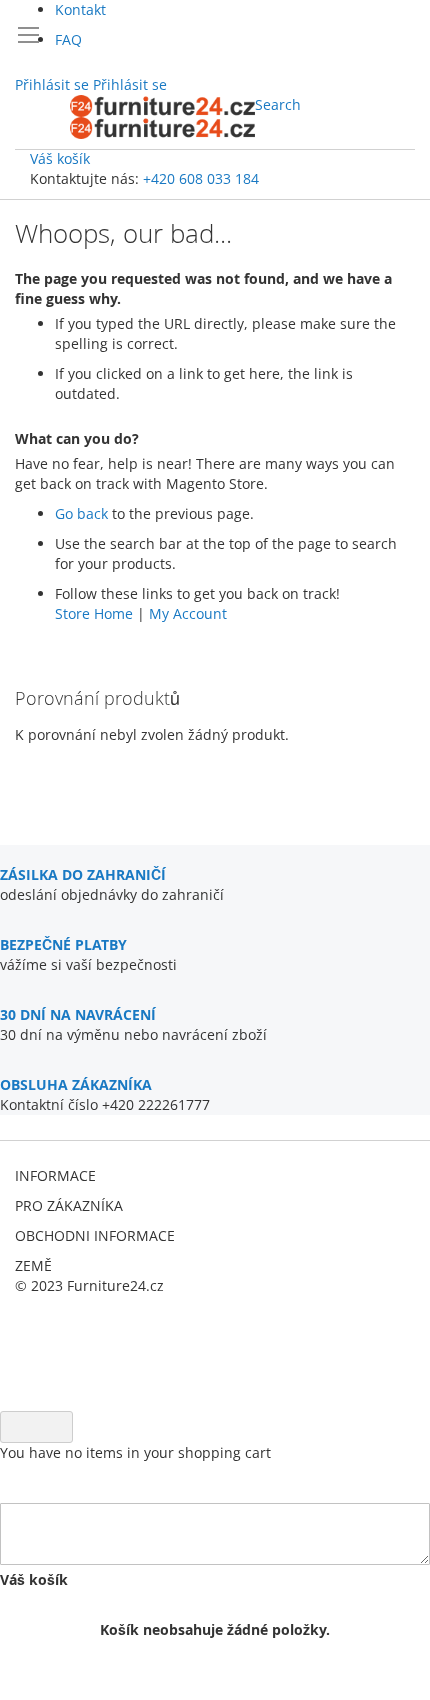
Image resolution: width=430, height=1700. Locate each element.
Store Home (94, 613)
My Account (188, 613)
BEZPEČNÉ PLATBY (63, 944)
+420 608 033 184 (201, 178)
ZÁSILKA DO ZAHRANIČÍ (83, 874)
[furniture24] (162, 117)
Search (278, 104)
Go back (81, 513)
